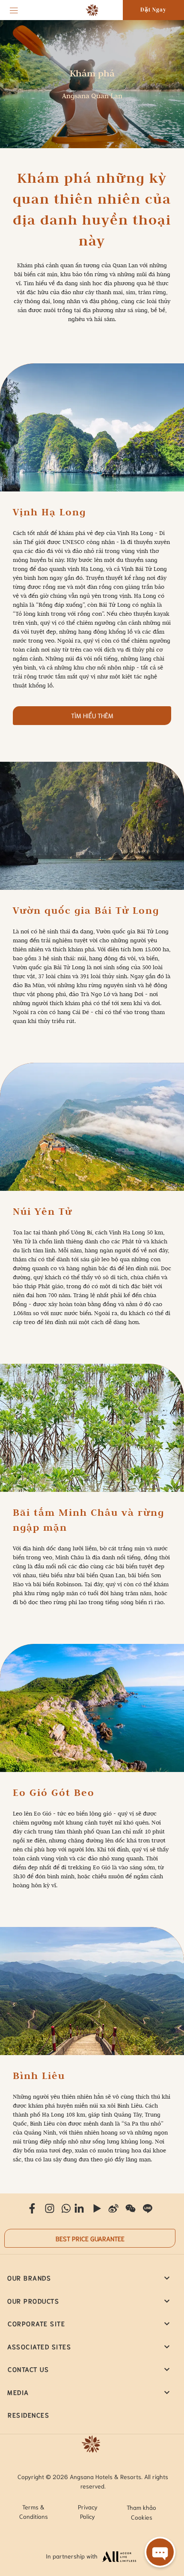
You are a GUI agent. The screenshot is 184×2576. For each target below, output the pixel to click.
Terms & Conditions (34, 2512)
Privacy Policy (88, 2512)
